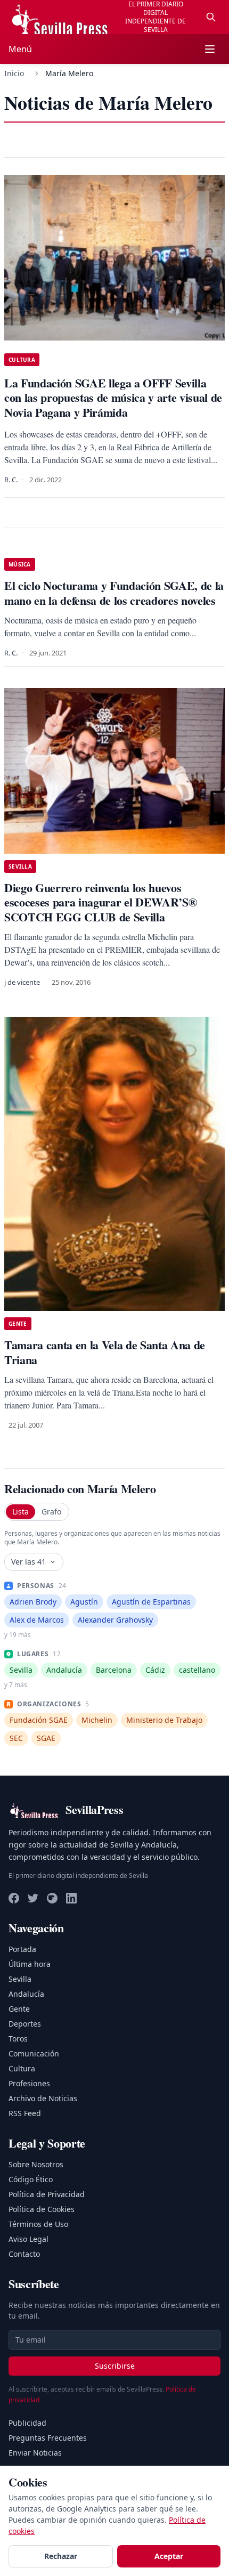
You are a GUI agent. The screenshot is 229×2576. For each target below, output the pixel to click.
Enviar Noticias (35, 2453)
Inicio (14, 73)
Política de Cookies (42, 2209)
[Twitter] (33, 1898)
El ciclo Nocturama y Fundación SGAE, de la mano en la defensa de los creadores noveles (114, 593)
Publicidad (27, 2423)
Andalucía (26, 1994)
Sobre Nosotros (36, 2164)
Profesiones (29, 2083)
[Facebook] (14, 1898)
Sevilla (20, 1979)
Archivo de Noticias (43, 2098)
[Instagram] (52, 1898)
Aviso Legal (28, 2239)
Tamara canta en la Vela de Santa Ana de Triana (105, 1352)
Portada (22, 1949)
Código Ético (31, 2179)
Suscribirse (115, 2366)
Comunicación (34, 2053)
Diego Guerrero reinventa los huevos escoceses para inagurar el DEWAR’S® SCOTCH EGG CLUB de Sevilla (100, 902)
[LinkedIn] (71, 1898)
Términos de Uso (38, 2224)
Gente (19, 2009)
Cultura (22, 2068)
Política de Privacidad (47, 2194)
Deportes (25, 2024)
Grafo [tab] (51, 1512)
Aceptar (169, 2556)
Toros (18, 2039)
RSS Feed (25, 2113)
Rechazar (61, 2556)
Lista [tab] (21, 1512)
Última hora (30, 1964)
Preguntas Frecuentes (48, 2438)
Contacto (24, 2254)
